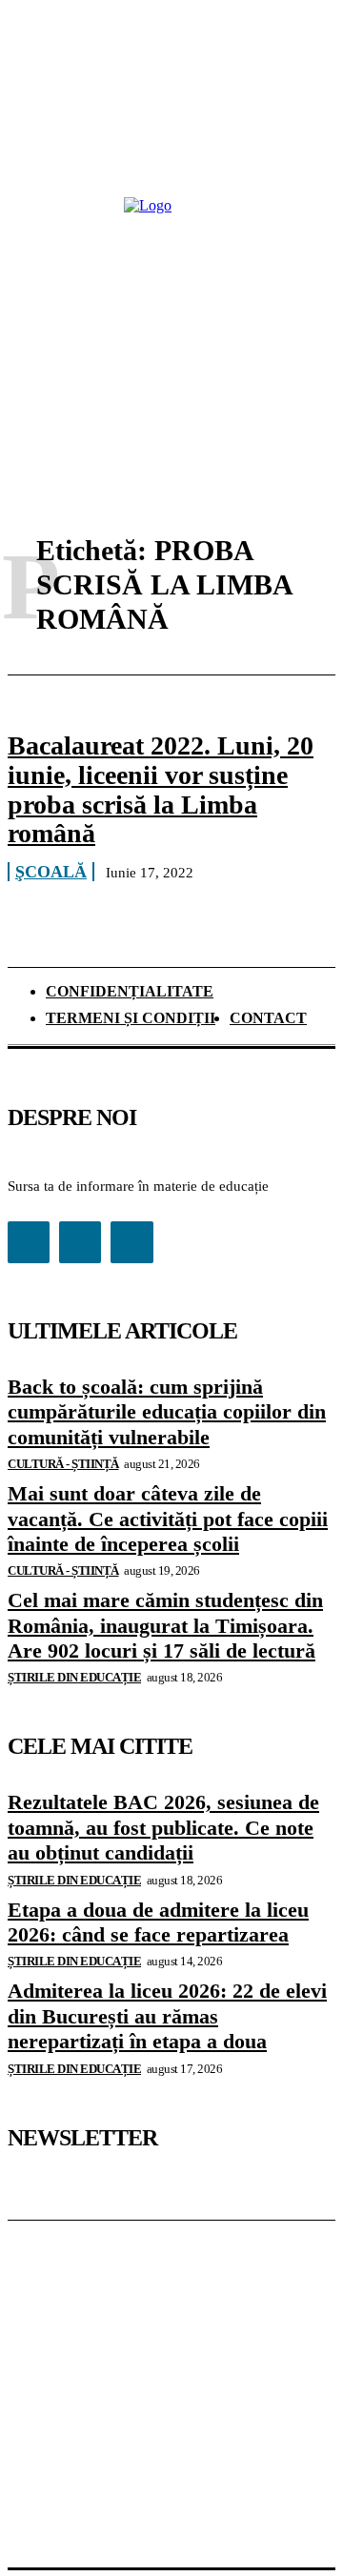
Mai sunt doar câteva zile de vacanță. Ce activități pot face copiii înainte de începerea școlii (168, 1519)
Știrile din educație (74, 1677)
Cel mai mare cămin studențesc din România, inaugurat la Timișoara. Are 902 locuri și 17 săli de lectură (165, 1625)
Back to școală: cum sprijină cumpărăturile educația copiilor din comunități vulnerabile (167, 1412)
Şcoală (51, 872)
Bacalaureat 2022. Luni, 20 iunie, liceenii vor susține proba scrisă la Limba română (161, 789)
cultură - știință (63, 1464)
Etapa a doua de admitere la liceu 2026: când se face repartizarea (158, 1922)
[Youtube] (131, 1242)
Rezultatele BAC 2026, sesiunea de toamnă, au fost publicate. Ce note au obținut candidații (163, 1827)
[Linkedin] (80, 1242)
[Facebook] (29, 1242)
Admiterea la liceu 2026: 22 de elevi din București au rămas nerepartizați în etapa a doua (167, 2016)
